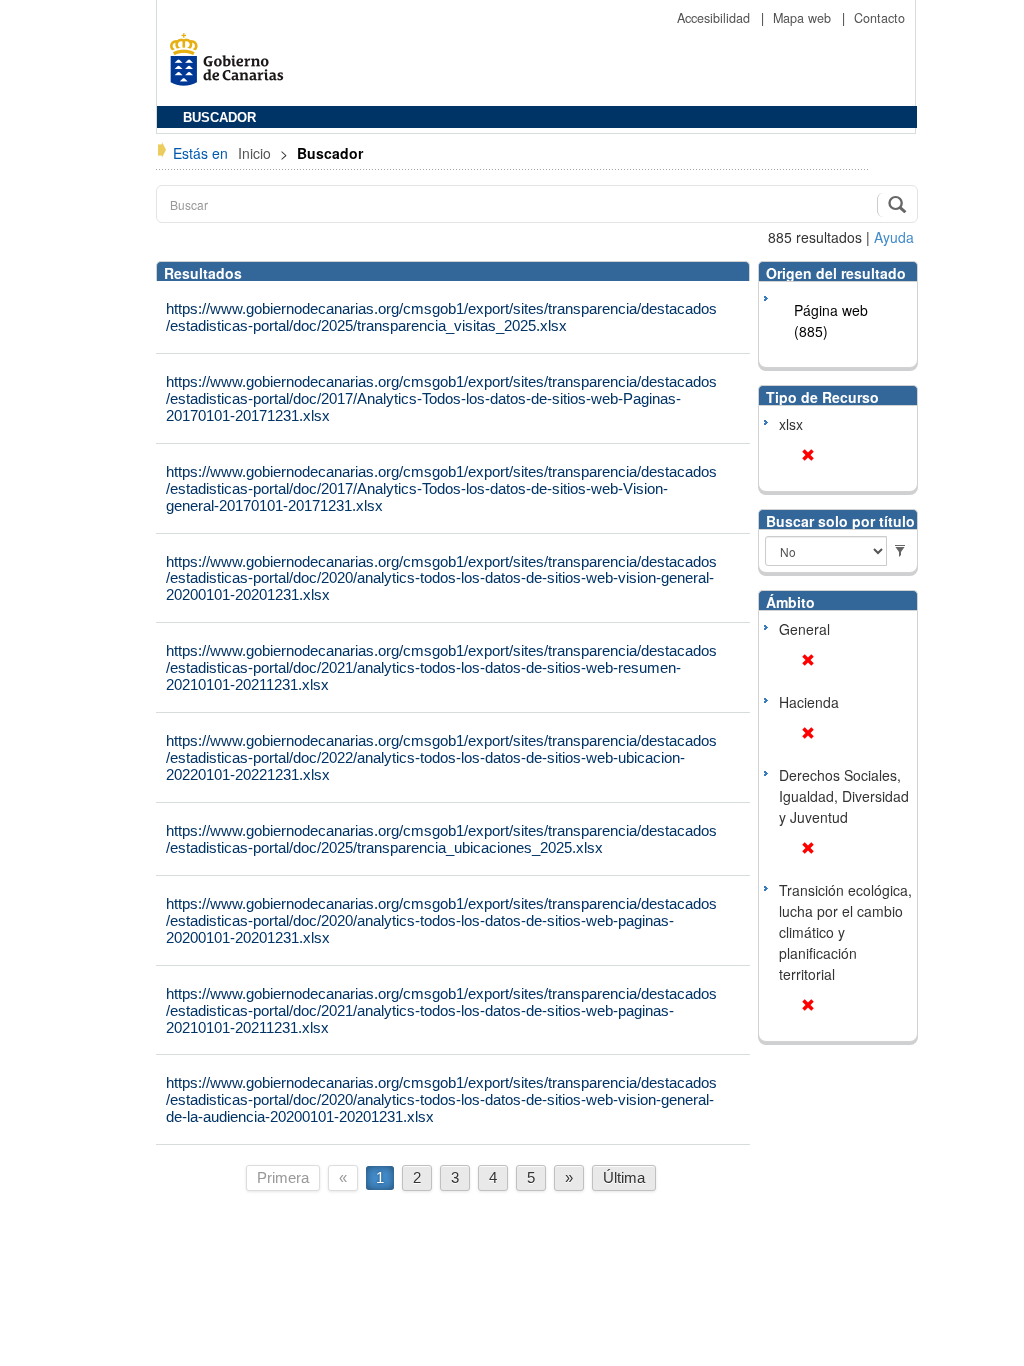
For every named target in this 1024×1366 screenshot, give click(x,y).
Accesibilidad (715, 18)
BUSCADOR (219, 118)
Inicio (256, 153)
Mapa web (804, 18)
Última (624, 1177)
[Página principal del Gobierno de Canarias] (232, 66)
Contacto (879, 18)
